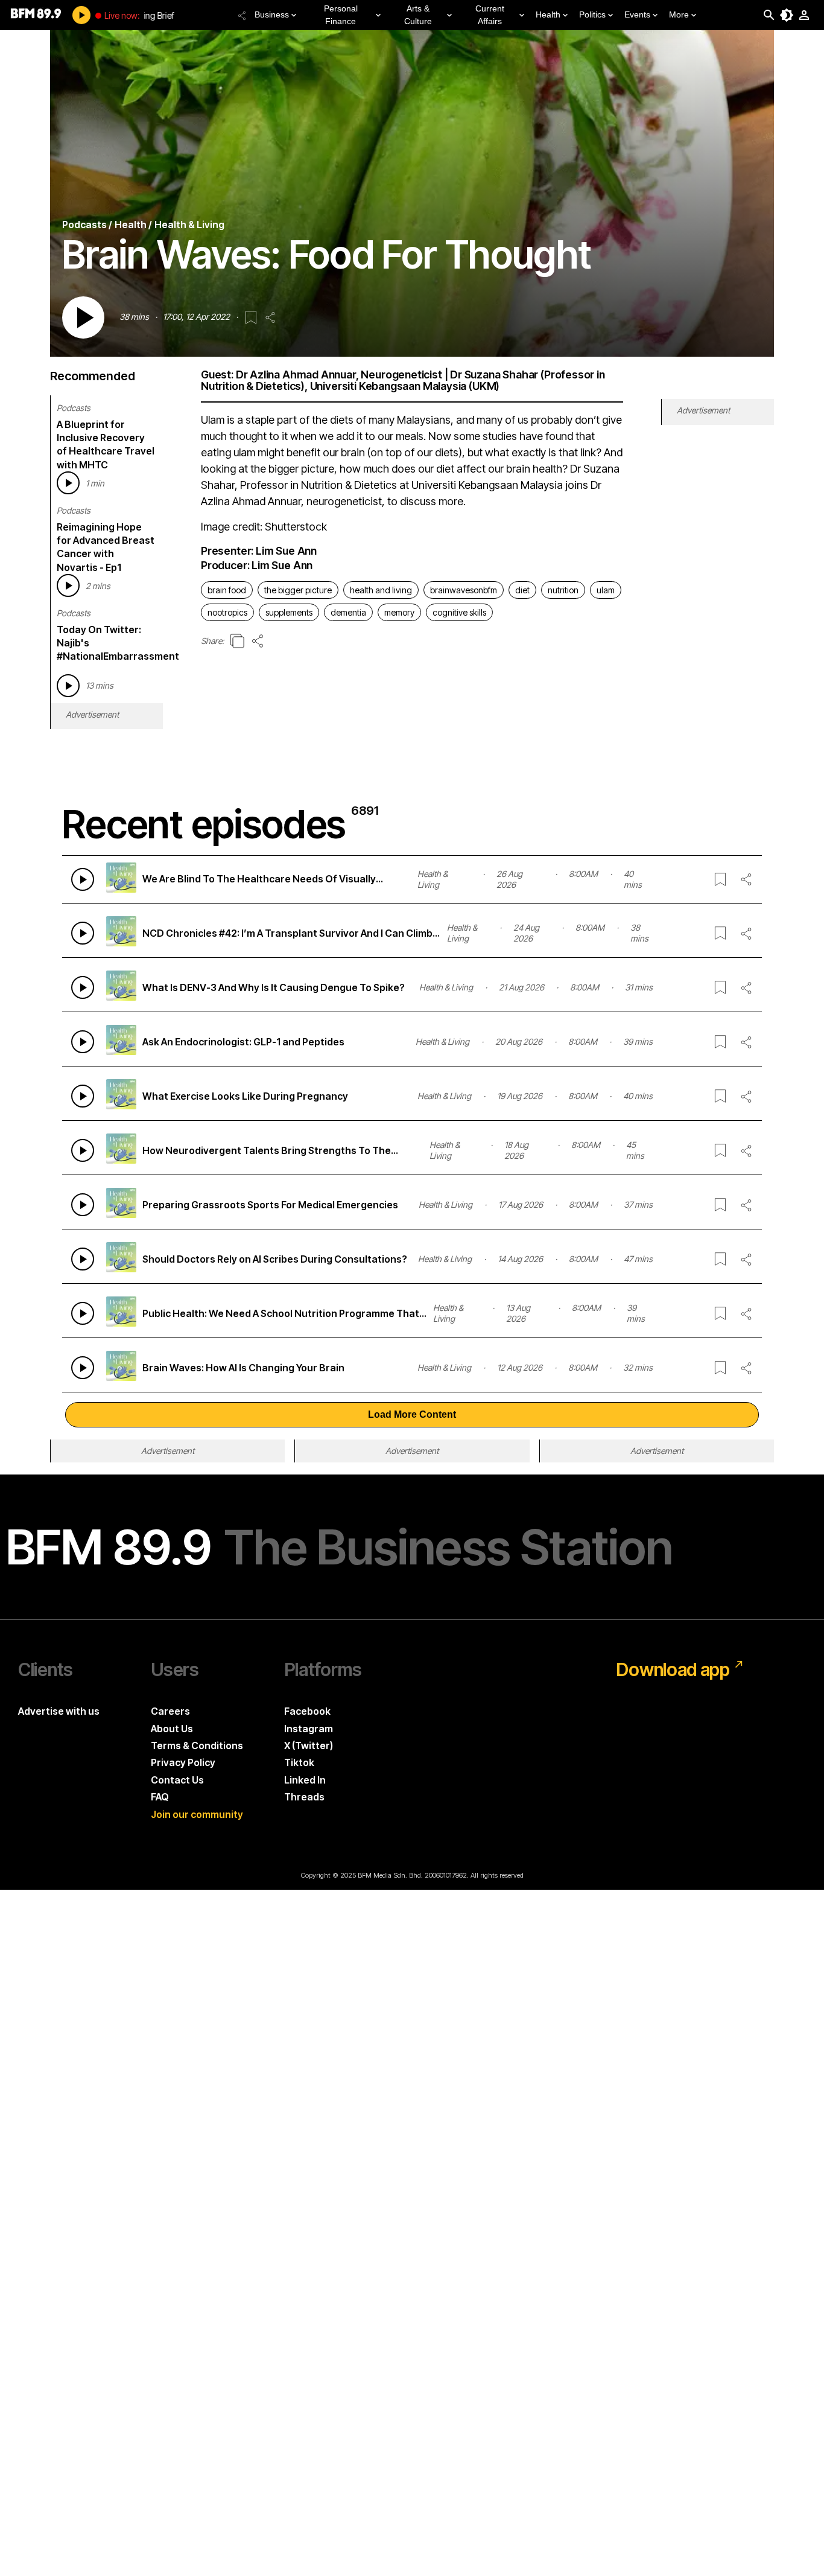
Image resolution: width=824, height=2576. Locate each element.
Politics (592, 14)
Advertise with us (59, 1711)
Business (272, 14)
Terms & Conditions (197, 1745)
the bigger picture (298, 590)
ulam (606, 590)
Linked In (305, 1780)
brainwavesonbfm (464, 590)
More (679, 14)
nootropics (227, 612)
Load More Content (412, 1414)
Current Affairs (490, 15)
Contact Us (177, 1780)
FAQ (160, 1797)
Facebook (307, 1711)
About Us (172, 1729)
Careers (170, 1711)
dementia (348, 612)
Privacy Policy (183, 1762)
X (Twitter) (309, 1745)
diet (522, 590)
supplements (289, 612)
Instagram (309, 1729)
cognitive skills (459, 612)
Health (548, 14)
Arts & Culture (418, 15)
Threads (304, 1797)
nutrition (563, 590)
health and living (381, 590)
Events (637, 14)
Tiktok (299, 1762)
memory (399, 612)
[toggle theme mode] (787, 15)
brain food (227, 590)
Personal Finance (341, 15)
